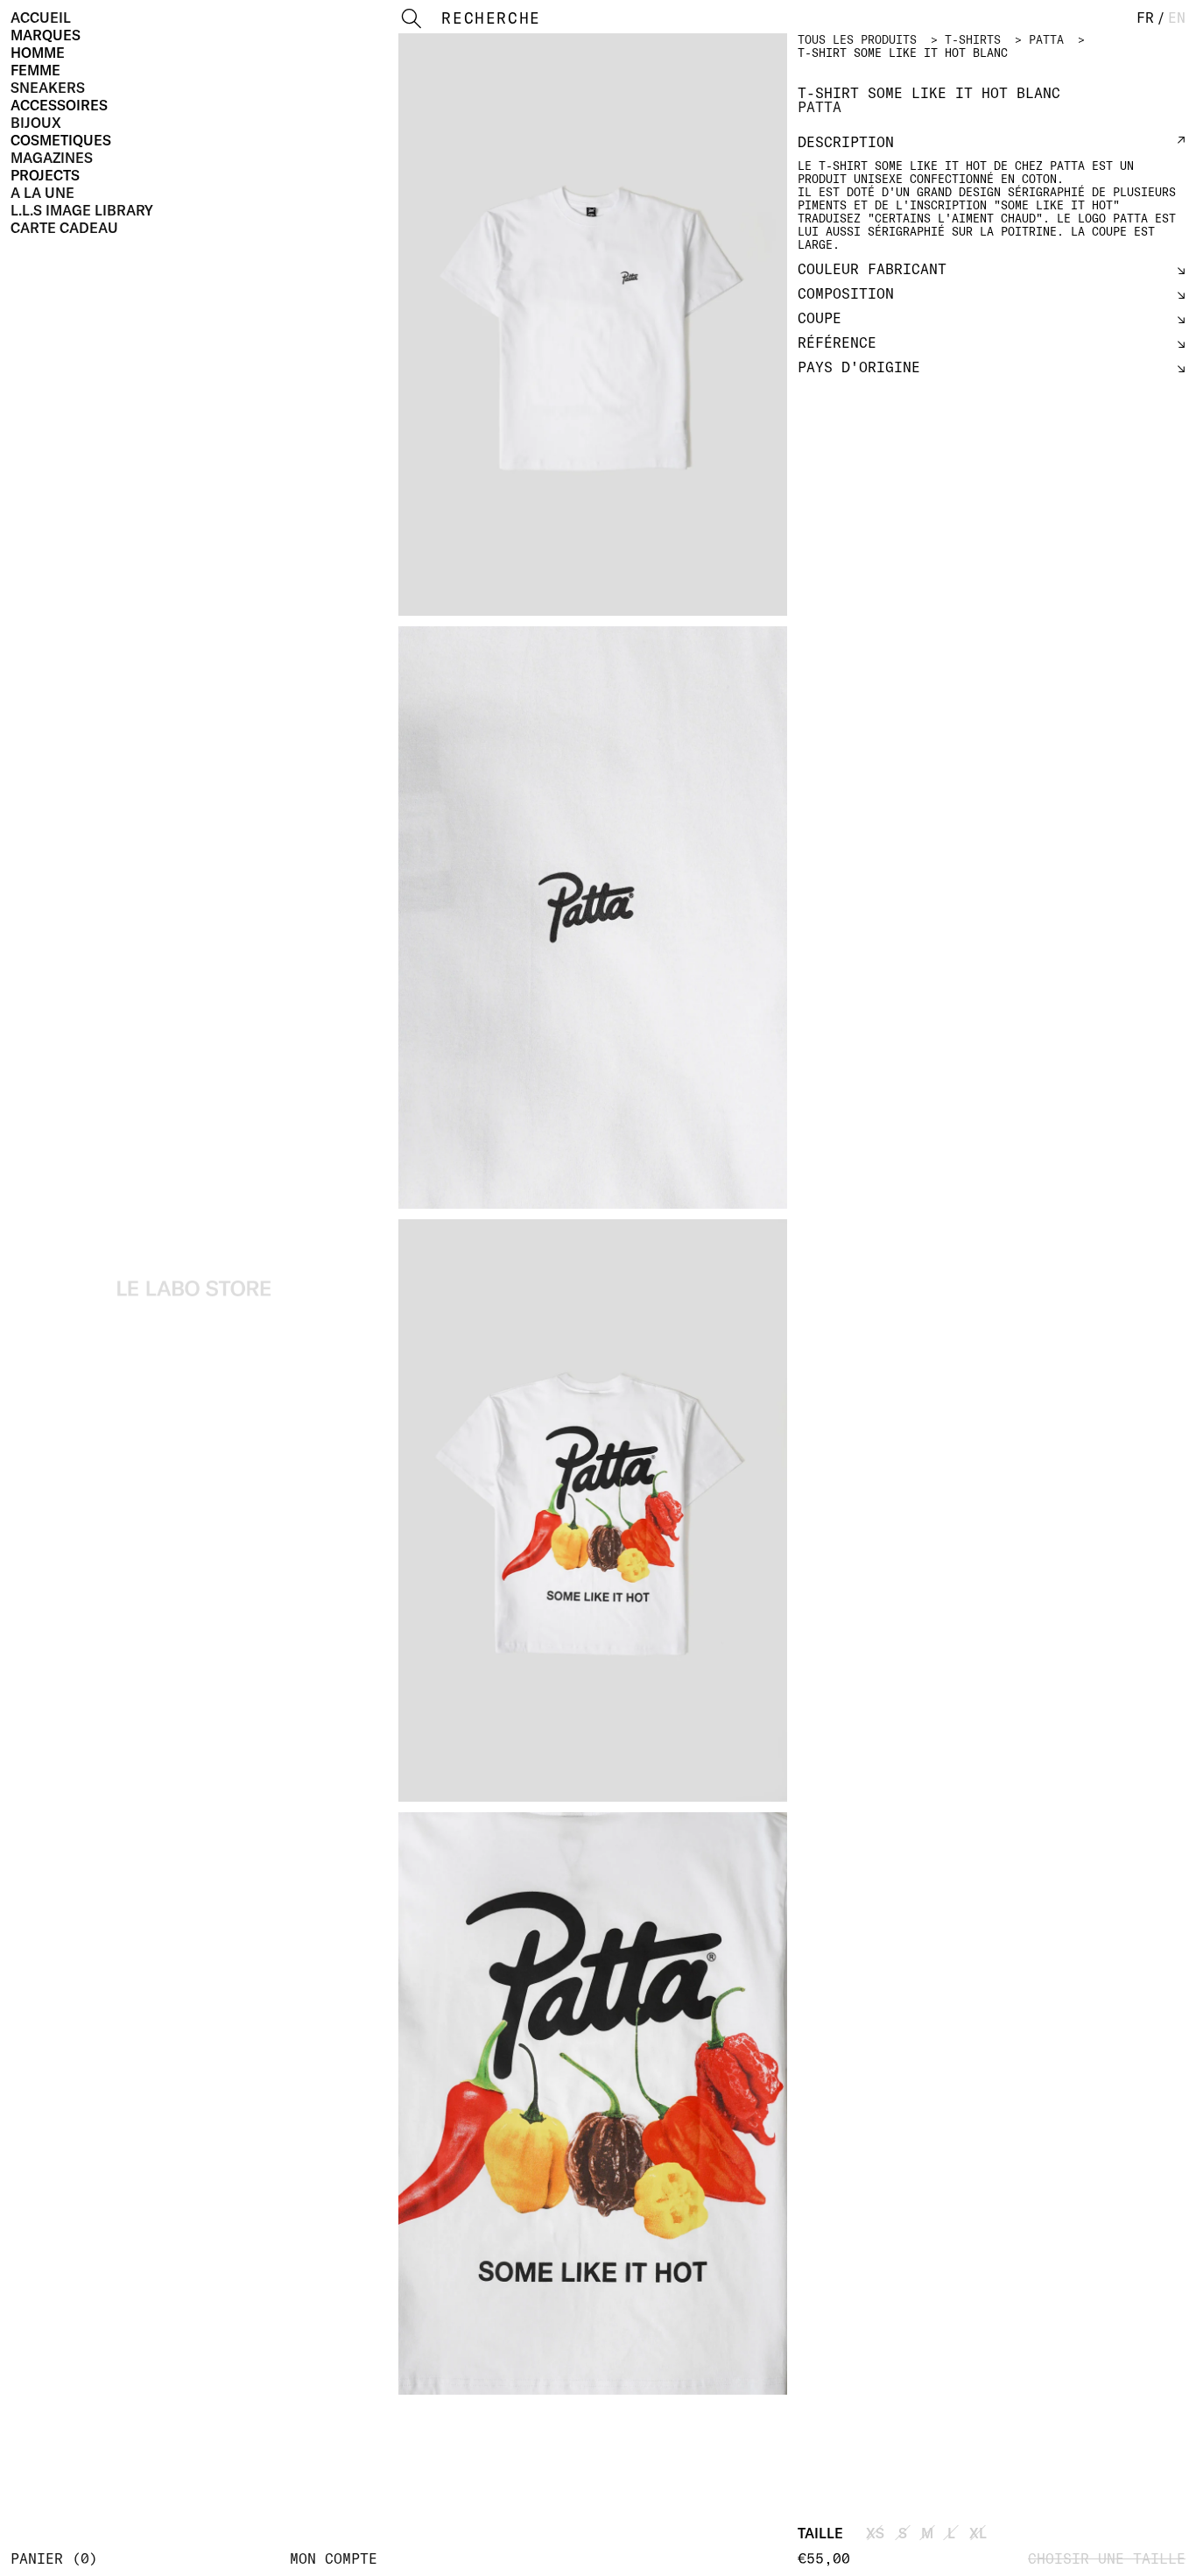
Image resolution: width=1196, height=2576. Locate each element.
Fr (1145, 18)
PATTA (1046, 39)
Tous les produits (857, 39)
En (1177, 18)
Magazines (52, 158)
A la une (42, 193)
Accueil (41, 18)
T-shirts (973, 39)
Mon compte (334, 2558)
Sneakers (48, 88)
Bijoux (36, 123)
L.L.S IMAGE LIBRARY (82, 210)
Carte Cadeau (64, 228)
